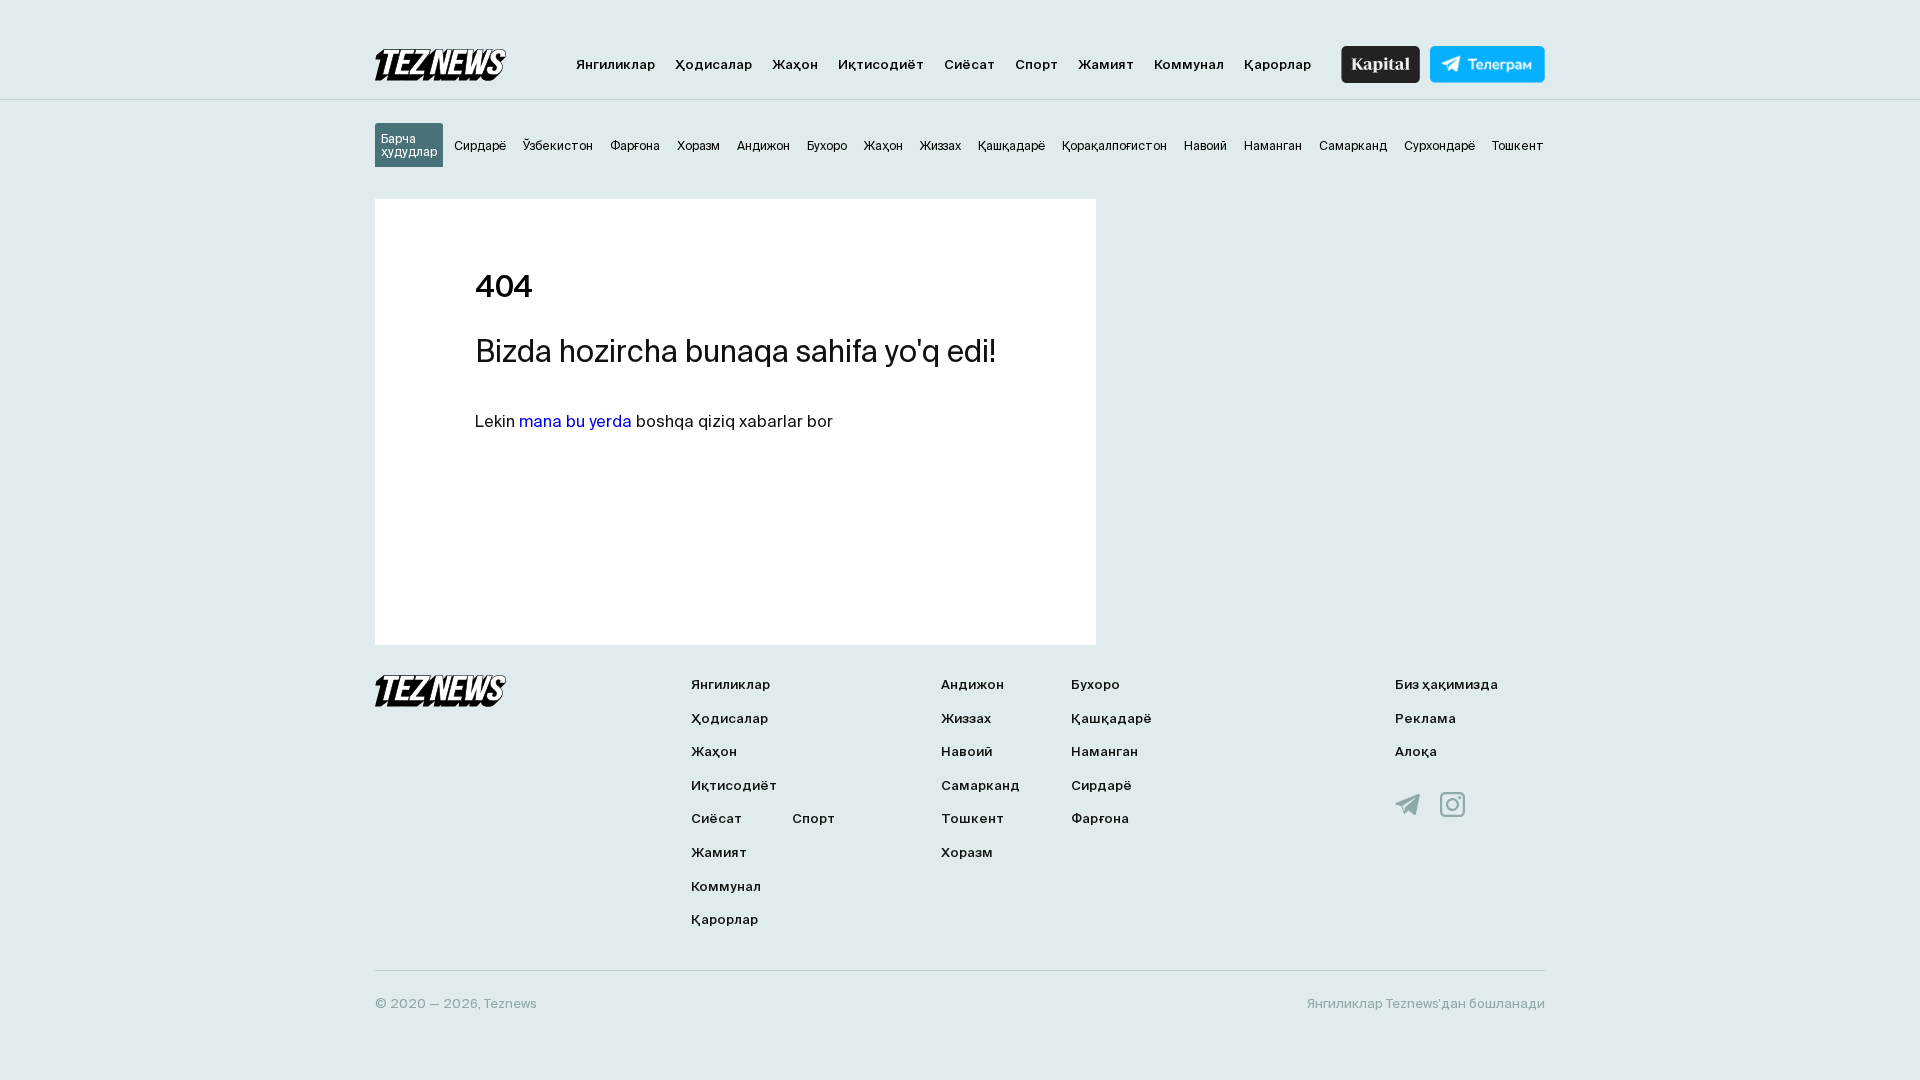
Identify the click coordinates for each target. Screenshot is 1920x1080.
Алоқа (1416, 751)
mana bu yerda (575, 421)
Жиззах (966, 718)
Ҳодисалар (713, 64)
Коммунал (1189, 64)
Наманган (1104, 751)
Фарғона (1100, 818)
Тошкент (972, 818)
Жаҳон (795, 64)
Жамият (1106, 64)
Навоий (966, 751)
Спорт (1036, 64)
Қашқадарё (1111, 718)
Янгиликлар (615, 64)
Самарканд (980, 785)
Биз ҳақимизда (1446, 684)
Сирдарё (1101, 785)
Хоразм (967, 852)
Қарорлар (1277, 64)
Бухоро (1095, 684)
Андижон (972, 684)
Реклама (1425, 718)
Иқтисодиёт (881, 64)
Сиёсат (969, 64)
